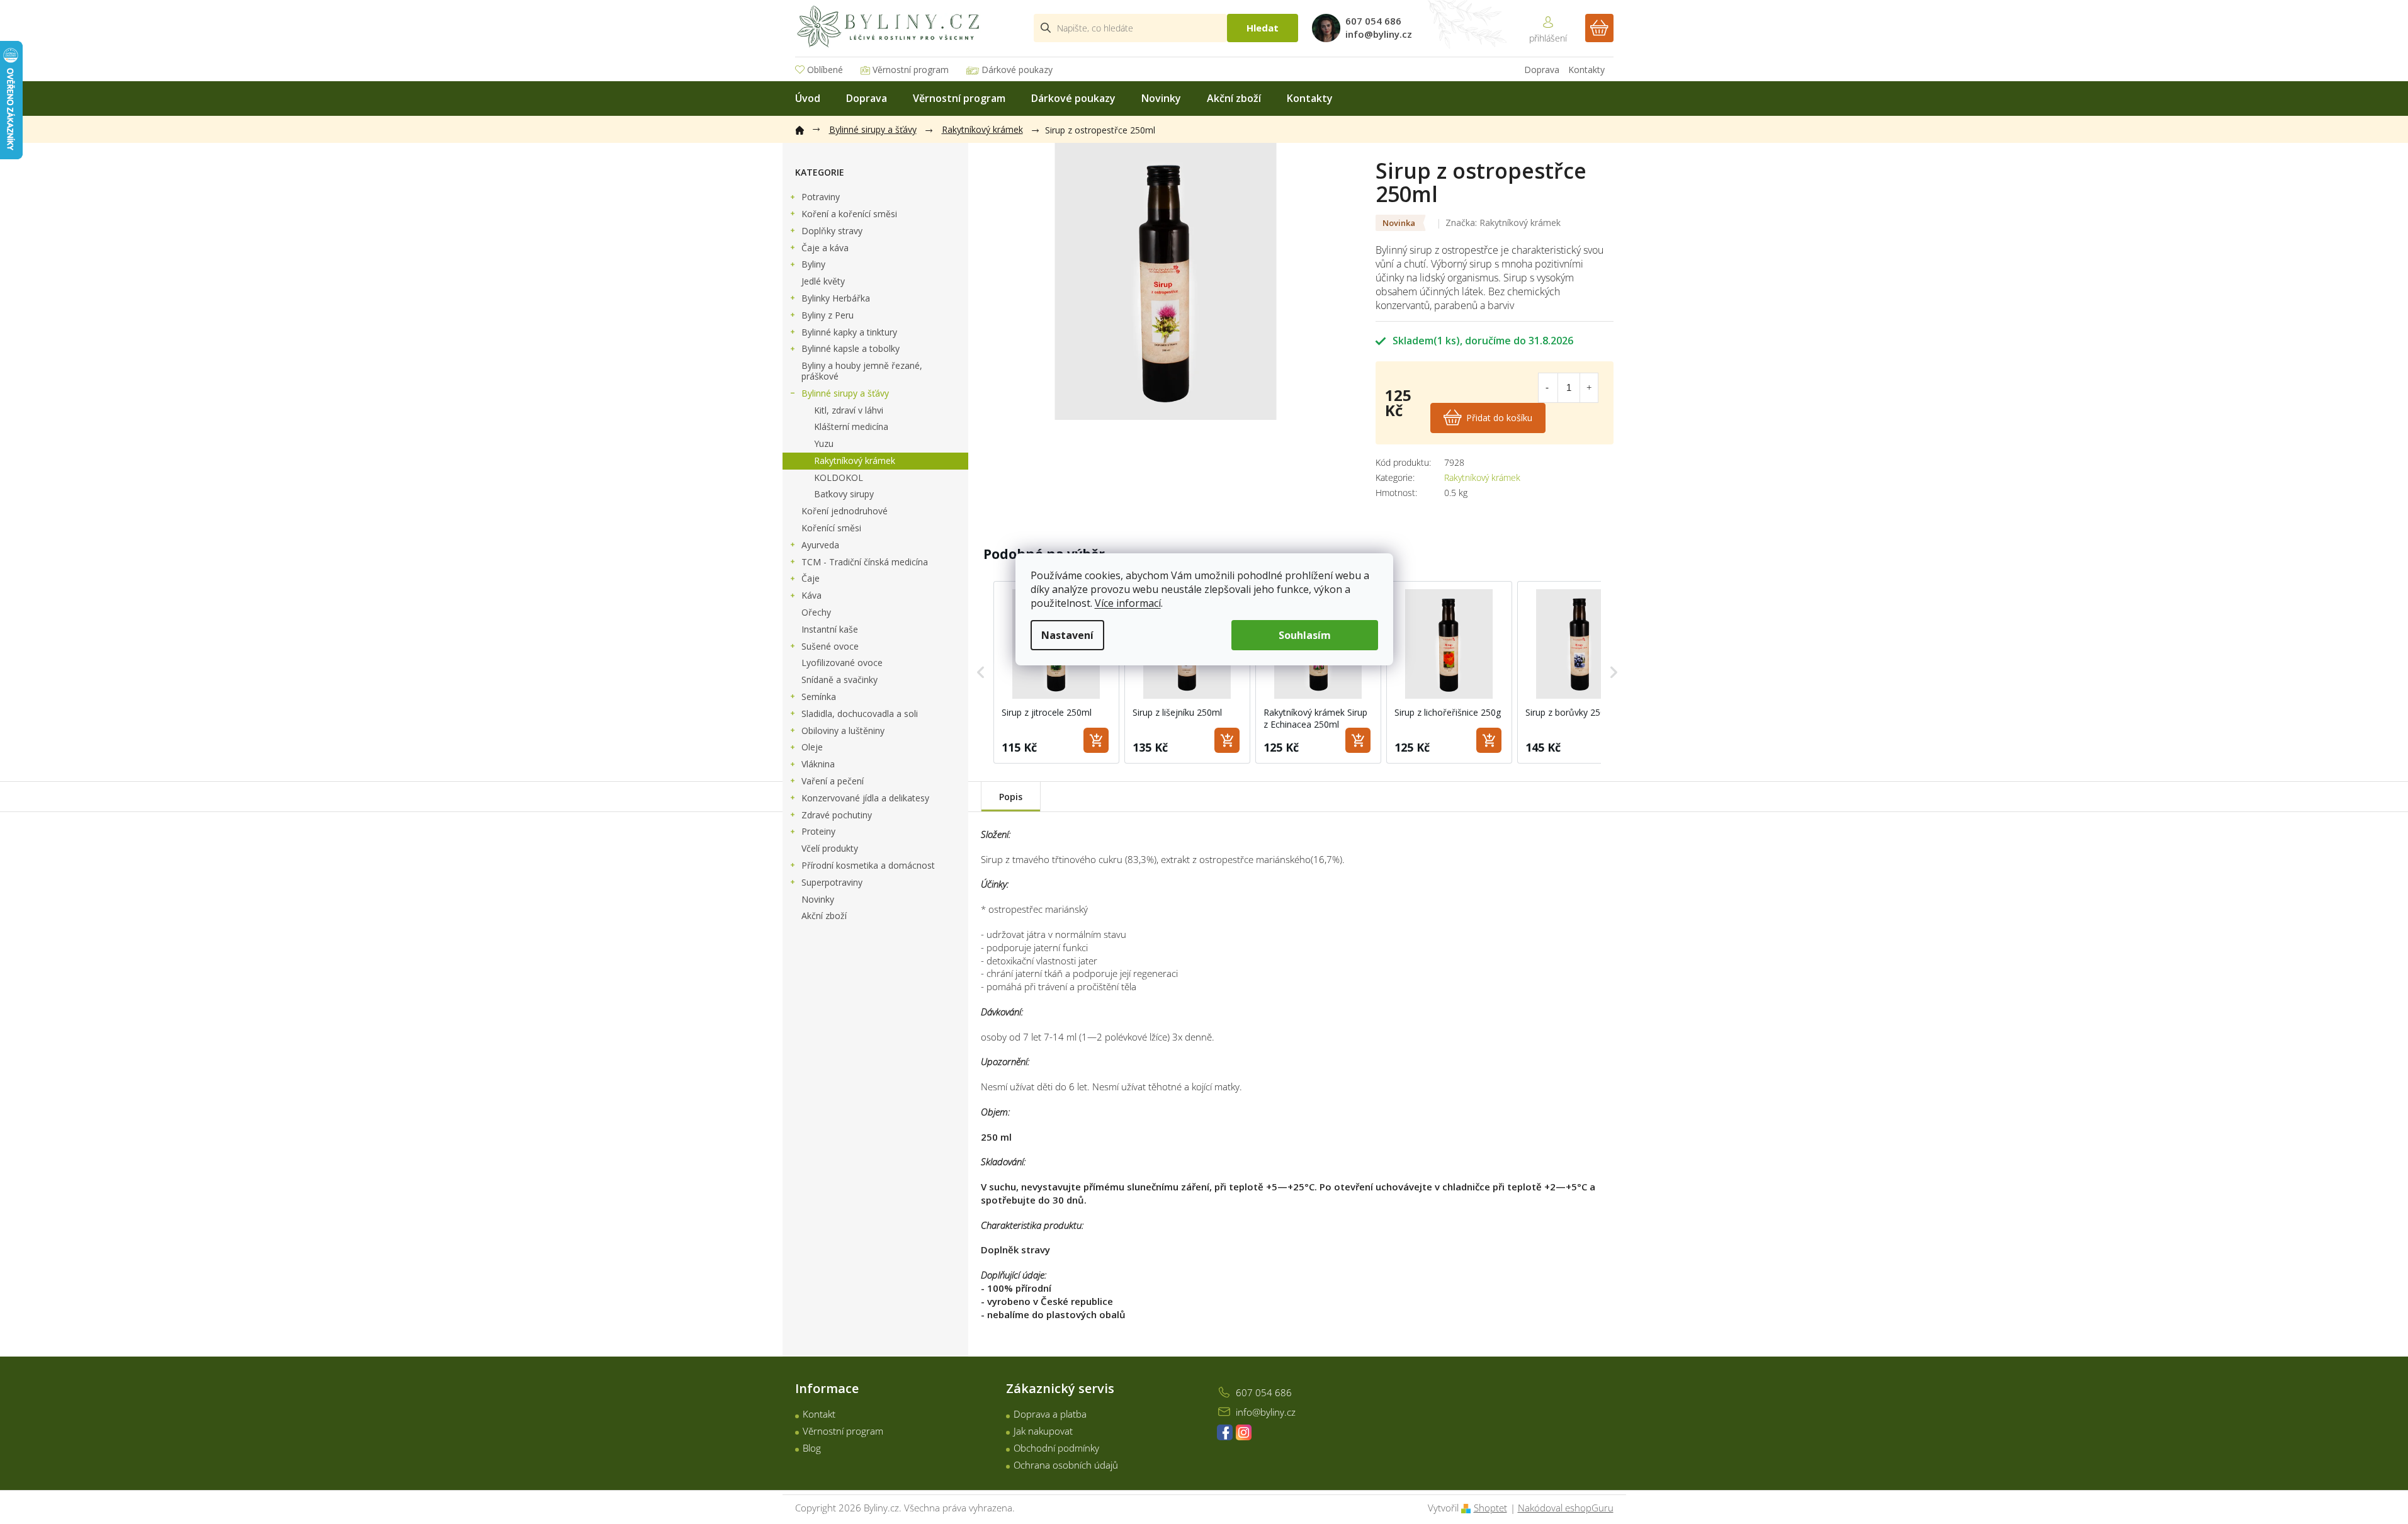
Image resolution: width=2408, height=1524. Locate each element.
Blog (812, 1448)
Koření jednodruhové (845, 511)
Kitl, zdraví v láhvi (849, 410)
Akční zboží (824, 916)
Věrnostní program (911, 70)
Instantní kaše (830, 629)
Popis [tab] (1011, 797)
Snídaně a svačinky (839, 680)
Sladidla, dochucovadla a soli (860, 714)
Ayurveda (820, 545)
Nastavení (1067, 635)
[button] (981, 672)
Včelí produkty (830, 848)
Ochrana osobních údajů (1066, 1465)
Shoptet (1490, 1508)
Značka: (1503, 223)
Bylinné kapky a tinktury (849, 332)
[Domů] (806, 128)
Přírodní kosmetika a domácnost (868, 865)
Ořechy (816, 612)
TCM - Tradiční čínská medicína (865, 562)
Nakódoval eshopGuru (1566, 1508)
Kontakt (819, 1414)
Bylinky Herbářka (836, 298)
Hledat (1263, 28)
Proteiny (818, 831)
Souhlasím (1305, 635)
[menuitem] (808, 99)
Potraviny (821, 197)
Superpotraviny (832, 882)
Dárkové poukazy (1017, 70)
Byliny (813, 264)
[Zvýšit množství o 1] (1589, 388)
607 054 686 (1264, 1392)
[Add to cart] (1096, 740)
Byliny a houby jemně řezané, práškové (862, 371)
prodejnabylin (1244, 1432)
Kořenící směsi (831, 528)
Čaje (811, 578)
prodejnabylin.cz (1225, 1432)
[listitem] (1056, 672)
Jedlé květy (823, 281)
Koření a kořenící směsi (849, 214)
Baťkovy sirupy (844, 494)
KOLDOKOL (839, 477)
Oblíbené (825, 70)
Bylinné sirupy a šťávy (845, 393)
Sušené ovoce (830, 646)
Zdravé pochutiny (837, 815)
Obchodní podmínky (1056, 1448)
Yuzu (824, 443)
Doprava (1542, 70)
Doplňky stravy (832, 231)
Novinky (818, 899)
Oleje (812, 747)
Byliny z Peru (828, 315)
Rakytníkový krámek (855, 460)
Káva (811, 595)
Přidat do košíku (1499, 418)
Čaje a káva (825, 248)
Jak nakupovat (1043, 1431)
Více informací (1128, 603)
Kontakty (1586, 70)
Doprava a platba (1050, 1414)
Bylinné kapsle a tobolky (851, 348)
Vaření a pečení (833, 781)
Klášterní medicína (851, 426)
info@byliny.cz (1266, 1412)
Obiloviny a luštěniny (843, 731)
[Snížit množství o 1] (1547, 388)
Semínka (819, 697)
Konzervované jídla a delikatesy (865, 798)
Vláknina (818, 764)
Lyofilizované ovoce (842, 663)
